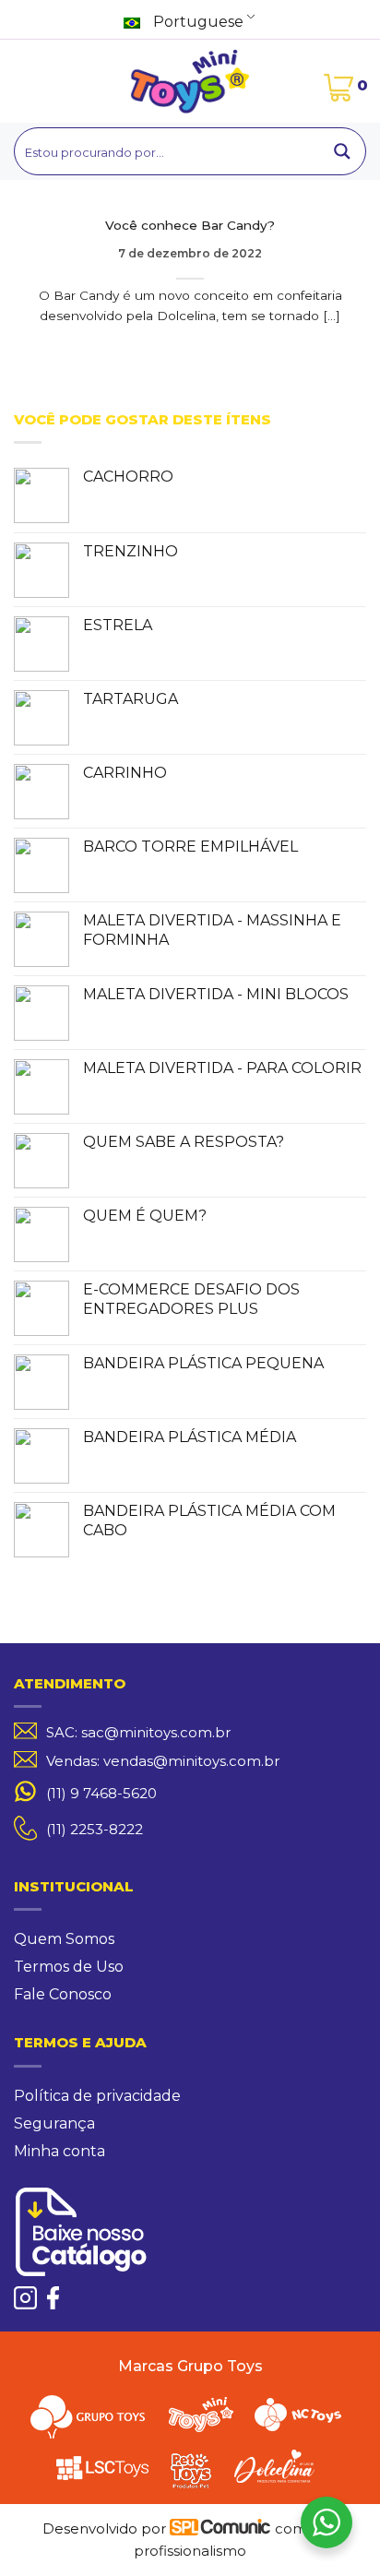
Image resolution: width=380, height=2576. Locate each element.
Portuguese (196, 22)
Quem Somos (64, 1939)
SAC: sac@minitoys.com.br (138, 1733)
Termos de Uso (69, 1967)
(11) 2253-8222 (95, 1829)
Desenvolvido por (106, 2528)
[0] (338, 90)
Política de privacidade (97, 2096)
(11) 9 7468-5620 (101, 1794)
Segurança (54, 2123)
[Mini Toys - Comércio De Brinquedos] (190, 81)
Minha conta (59, 2151)
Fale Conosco (63, 1994)
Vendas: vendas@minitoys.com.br (163, 1761)
